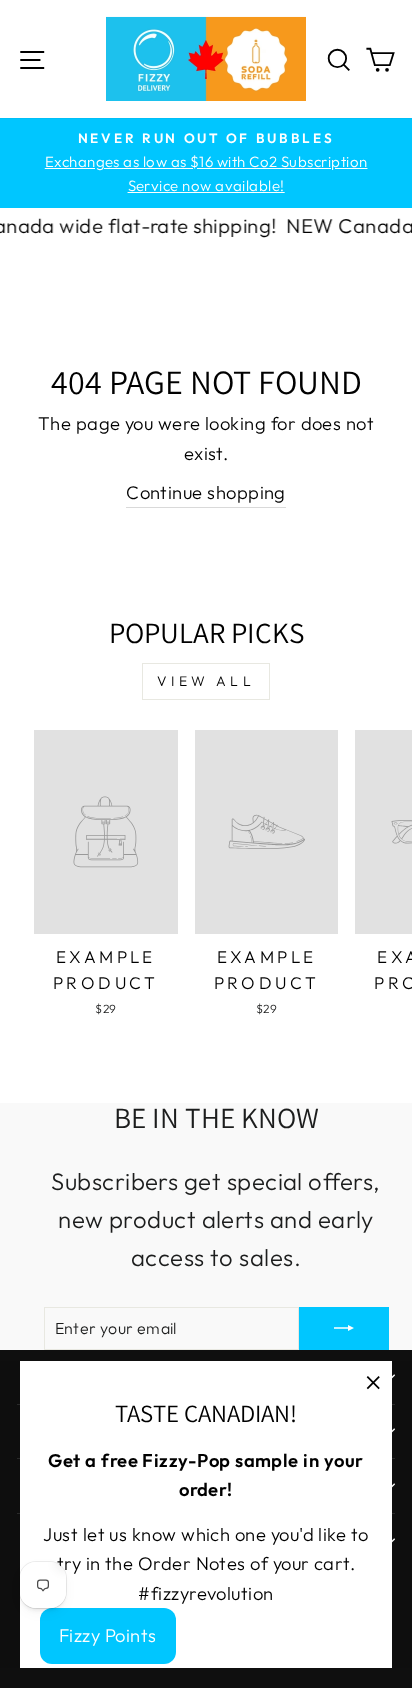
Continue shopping (206, 492)
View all (206, 681)
